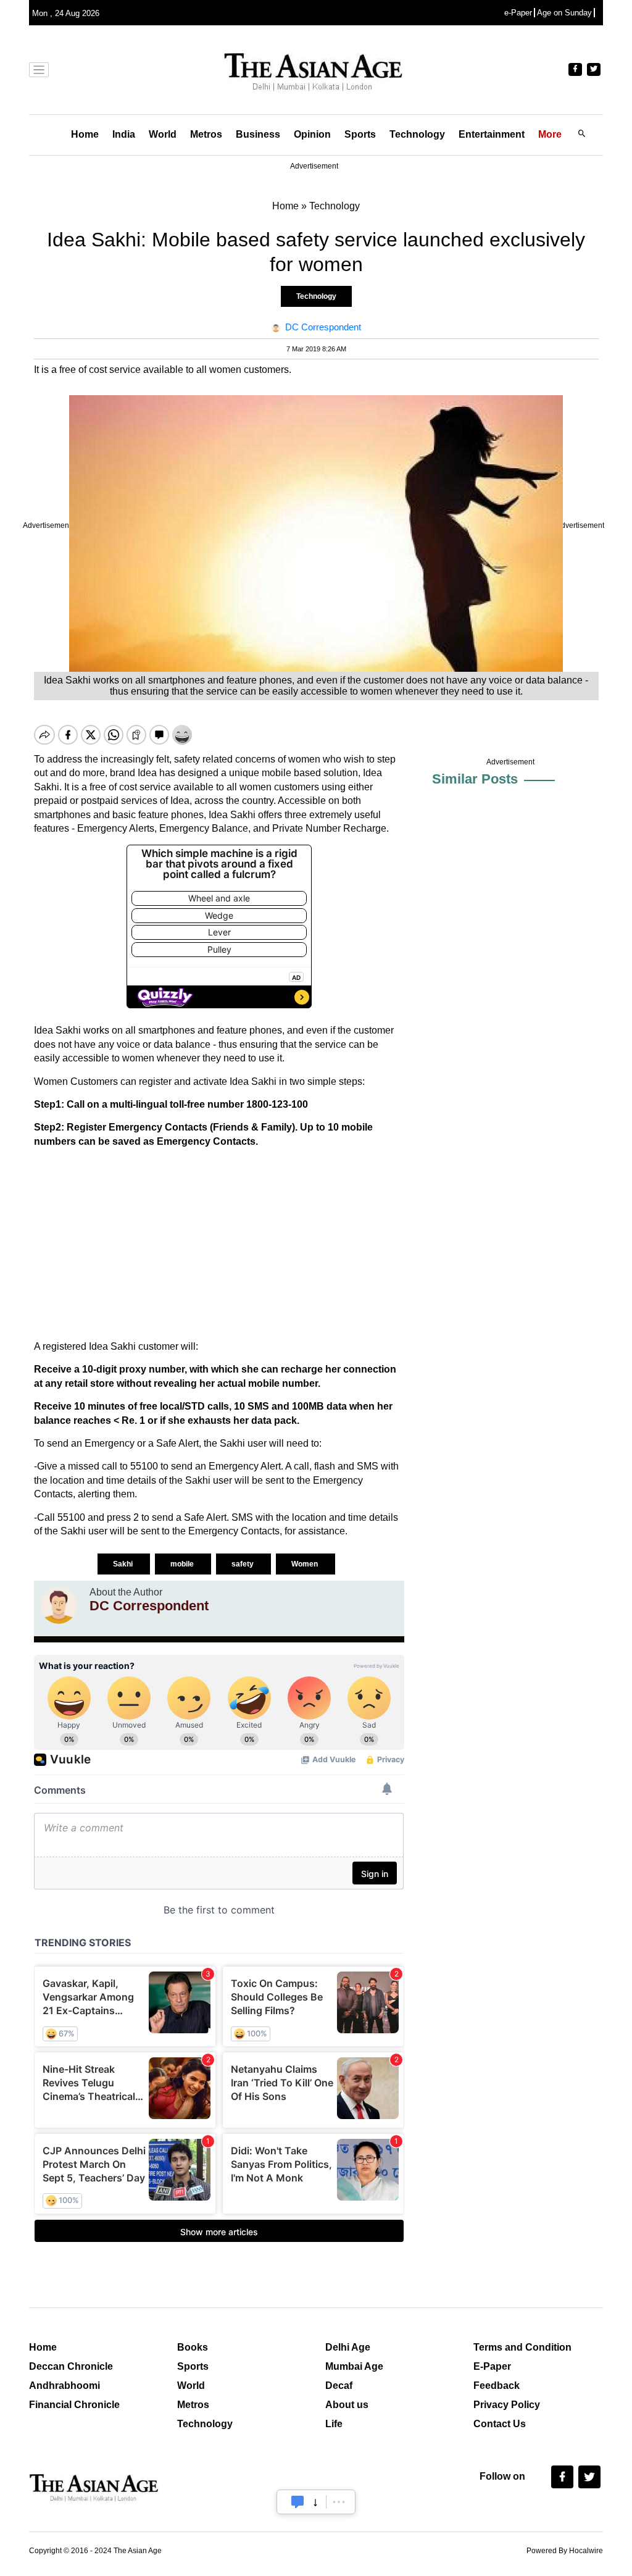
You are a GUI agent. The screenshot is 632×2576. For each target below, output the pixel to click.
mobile (183, 1564)
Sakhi (124, 1564)
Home (85, 134)
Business (258, 134)
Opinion (312, 134)
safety (243, 1564)
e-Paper (518, 13)
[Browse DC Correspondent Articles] (59, 1605)
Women (306, 1564)
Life (334, 2424)
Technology (417, 134)
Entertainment (492, 134)
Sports (360, 134)
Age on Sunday (564, 13)
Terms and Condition (522, 2347)
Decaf (339, 2386)
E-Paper (492, 2366)
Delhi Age (348, 2347)
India (124, 134)
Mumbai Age (354, 2366)
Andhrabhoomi (64, 2386)
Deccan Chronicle (71, 2366)
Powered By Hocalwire (565, 2551)
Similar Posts (475, 779)
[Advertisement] (219, 1244)
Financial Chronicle (74, 2405)
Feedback (497, 2386)
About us (347, 2405)
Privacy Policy (507, 2405)
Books (193, 2347)
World (163, 134)
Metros (206, 134)
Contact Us (500, 2424)
